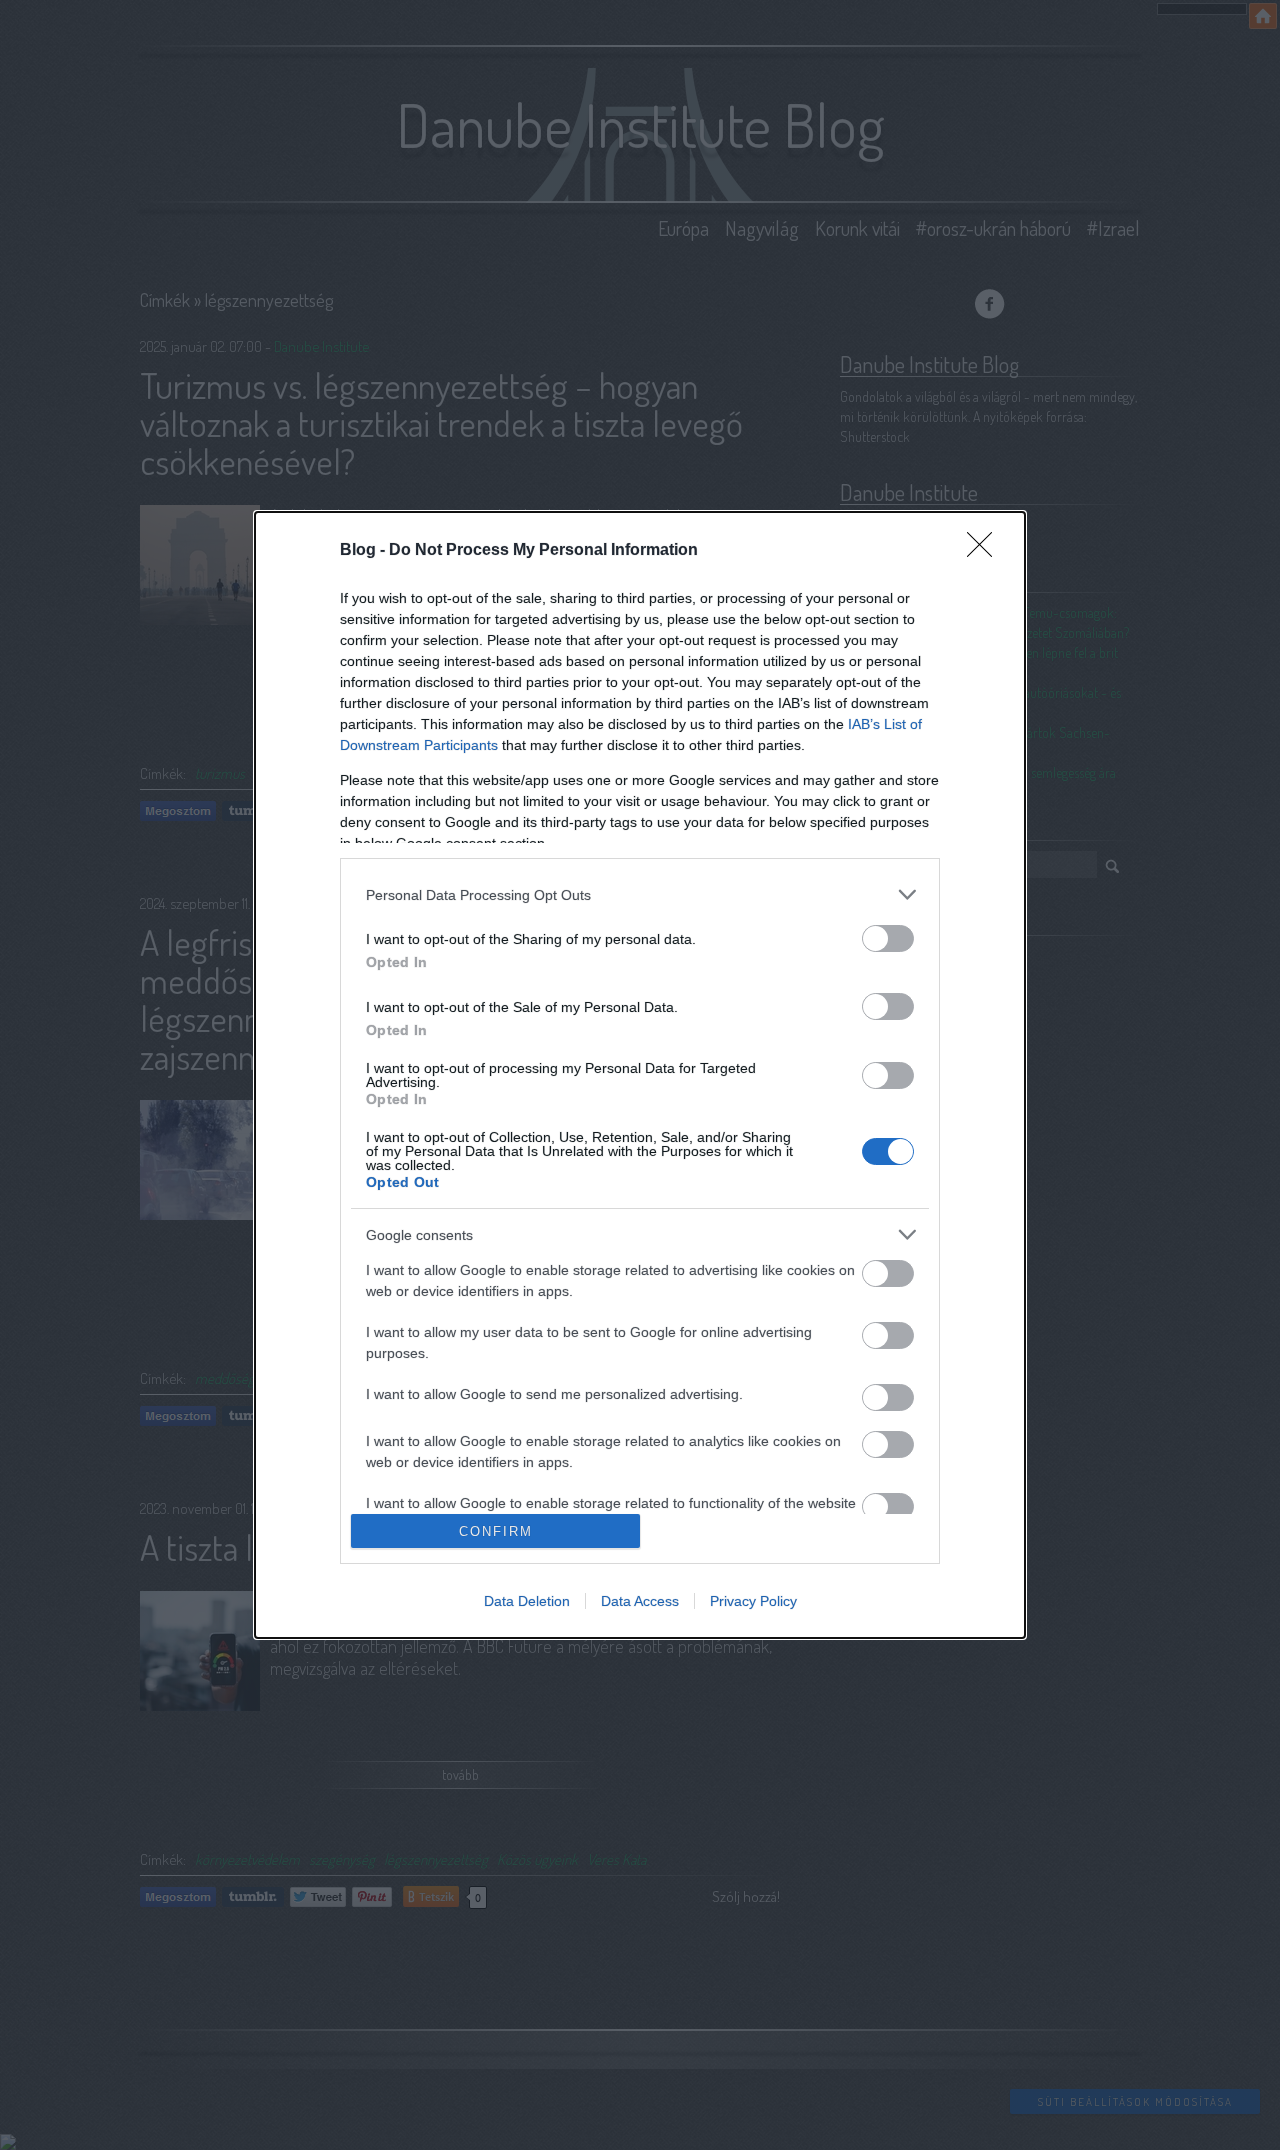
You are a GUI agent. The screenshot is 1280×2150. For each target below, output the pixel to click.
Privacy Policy (753, 1601)
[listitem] (640, 894)
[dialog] (640, 1075)
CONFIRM (496, 1531)
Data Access (640, 1601)
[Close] (986, 551)
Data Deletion (527, 1601)
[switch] (888, 938)
